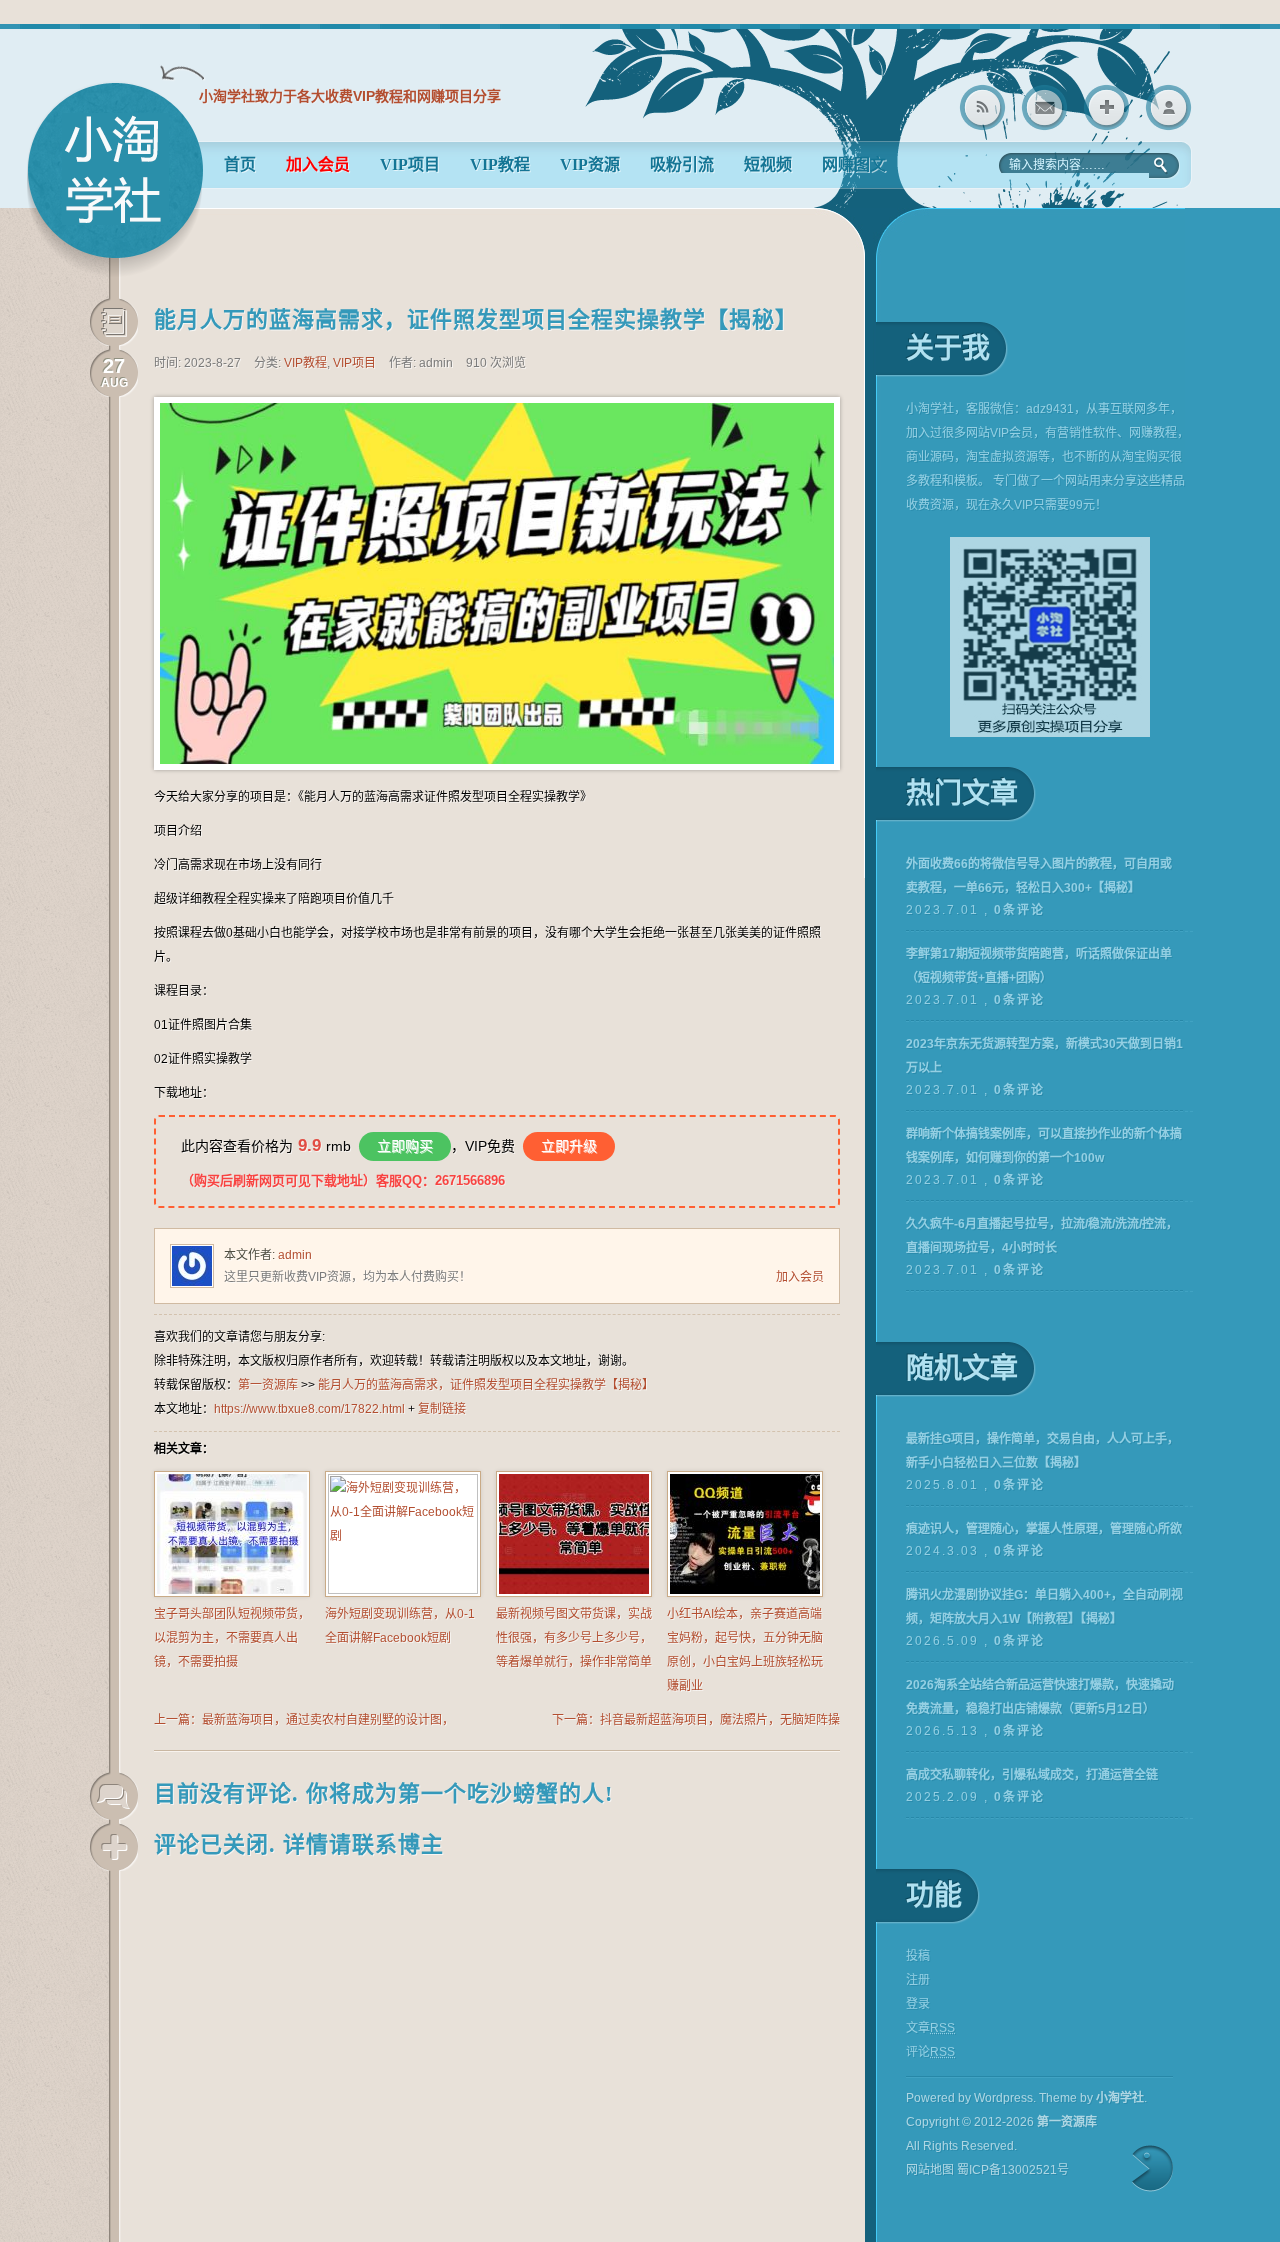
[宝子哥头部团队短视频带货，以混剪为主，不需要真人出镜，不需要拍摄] (232, 1593)
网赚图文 (854, 164)
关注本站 (1106, 107)
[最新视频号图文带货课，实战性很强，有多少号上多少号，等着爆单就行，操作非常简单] (574, 1593)
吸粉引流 (682, 164)
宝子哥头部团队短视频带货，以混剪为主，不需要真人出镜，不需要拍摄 (232, 1638)
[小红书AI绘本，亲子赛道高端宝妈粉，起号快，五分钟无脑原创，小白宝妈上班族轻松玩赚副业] (745, 1593)
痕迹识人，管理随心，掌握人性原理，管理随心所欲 (1044, 1529)
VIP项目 (410, 164)
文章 (930, 2028)
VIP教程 (500, 164)
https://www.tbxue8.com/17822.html (309, 1409)
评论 (930, 2052)
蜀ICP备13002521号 (1013, 2170)
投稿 (918, 1956)
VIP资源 (590, 164)
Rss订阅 (982, 107)
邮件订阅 (1044, 107)
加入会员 (800, 1277)
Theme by (1091, 2098)
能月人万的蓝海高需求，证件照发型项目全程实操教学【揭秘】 (476, 319)
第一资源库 (115, 179)
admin (295, 1255)
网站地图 (930, 2170)
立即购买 (405, 1146)
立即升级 (569, 1146)
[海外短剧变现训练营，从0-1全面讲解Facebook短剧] (403, 1590)
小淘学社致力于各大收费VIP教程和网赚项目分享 (350, 96)
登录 (1168, 107)
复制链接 (442, 1409)
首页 (240, 164)
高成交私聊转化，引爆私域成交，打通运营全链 (1032, 1775)
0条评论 (1019, 910)
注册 (918, 1980)
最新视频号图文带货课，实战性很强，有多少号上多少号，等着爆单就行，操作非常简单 (574, 1638)
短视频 (768, 164)
